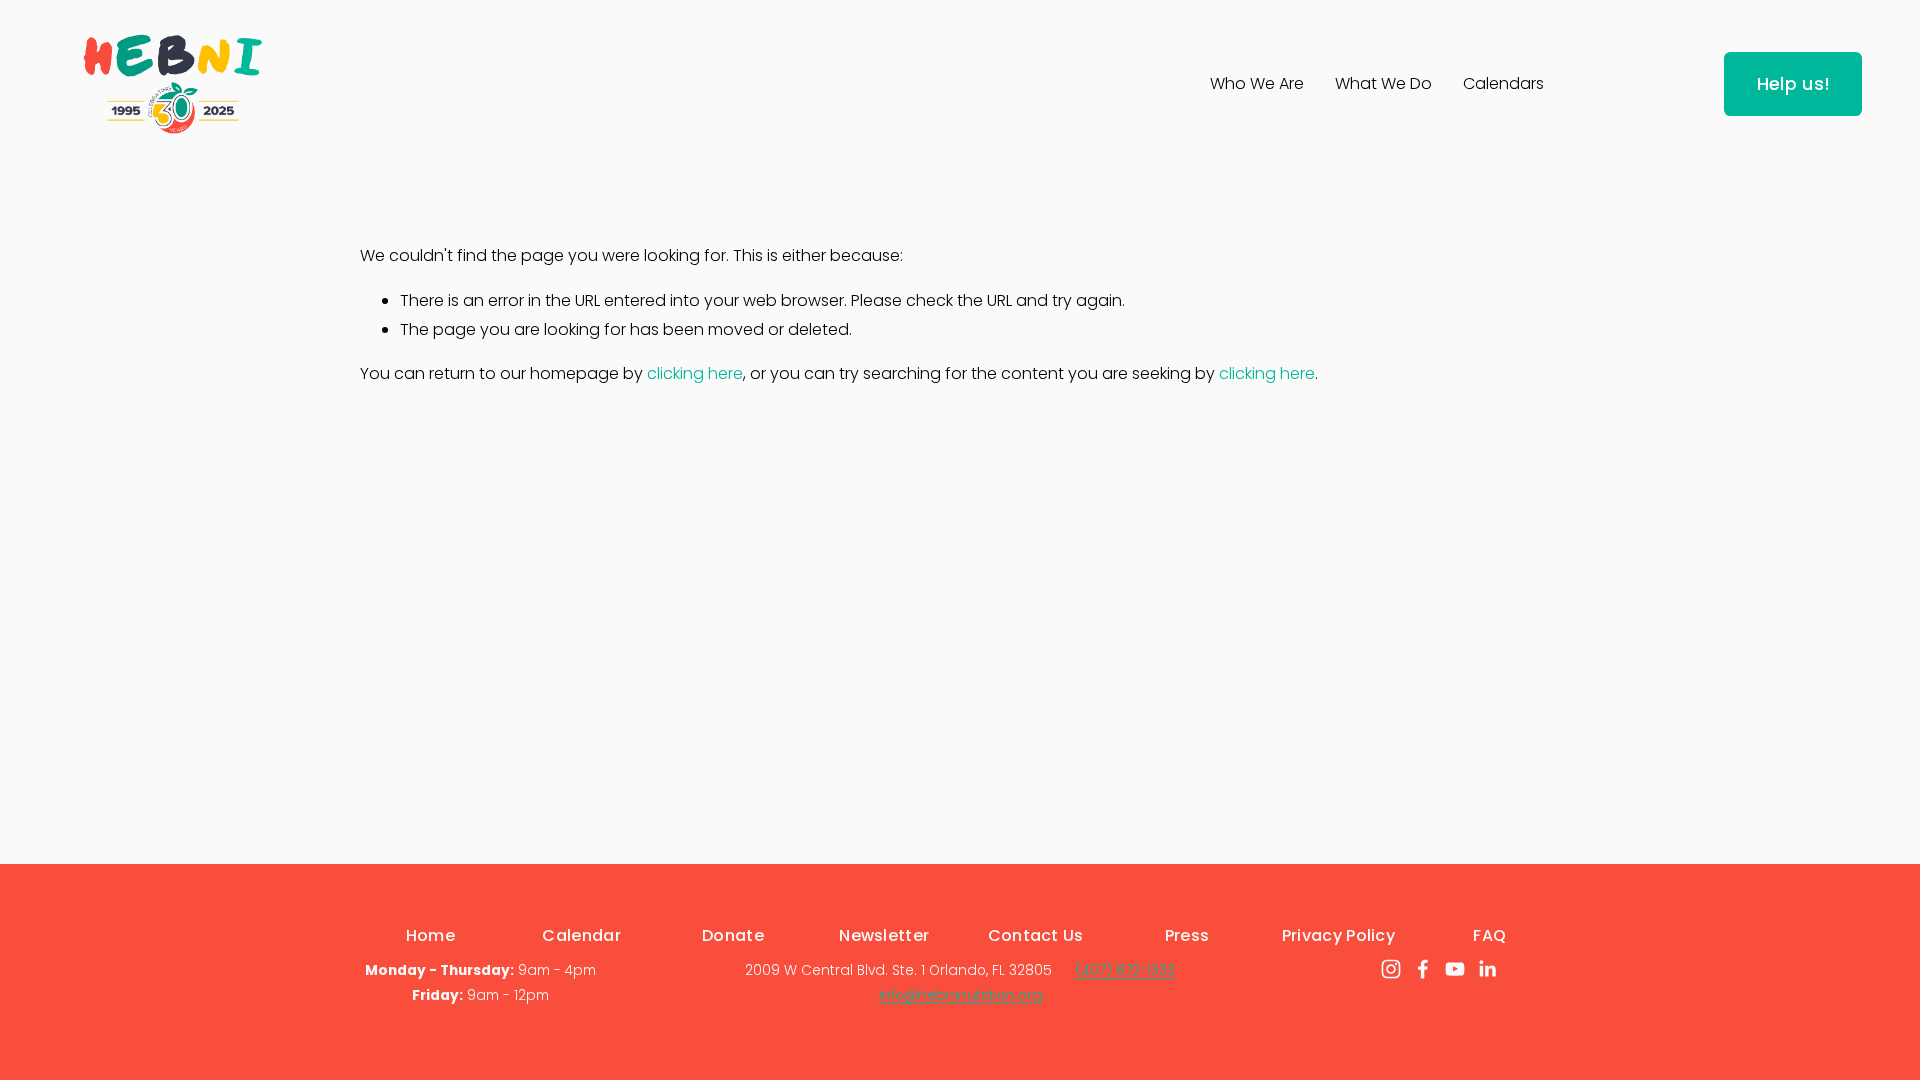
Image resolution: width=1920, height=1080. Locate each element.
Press (1187, 935)
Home (430, 935)
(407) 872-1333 (1125, 970)
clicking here (695, 373)
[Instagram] (1391, 969)
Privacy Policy (1338, 935)
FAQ (1489, 935)
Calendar (581, 935)
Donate (733, 935)
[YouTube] (1455, 969)
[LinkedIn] (1487, 969)
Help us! (1794, 84)
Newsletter (884, 935)
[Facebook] (1423, 969)
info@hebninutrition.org (960, 995)
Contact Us (1036, 935)
